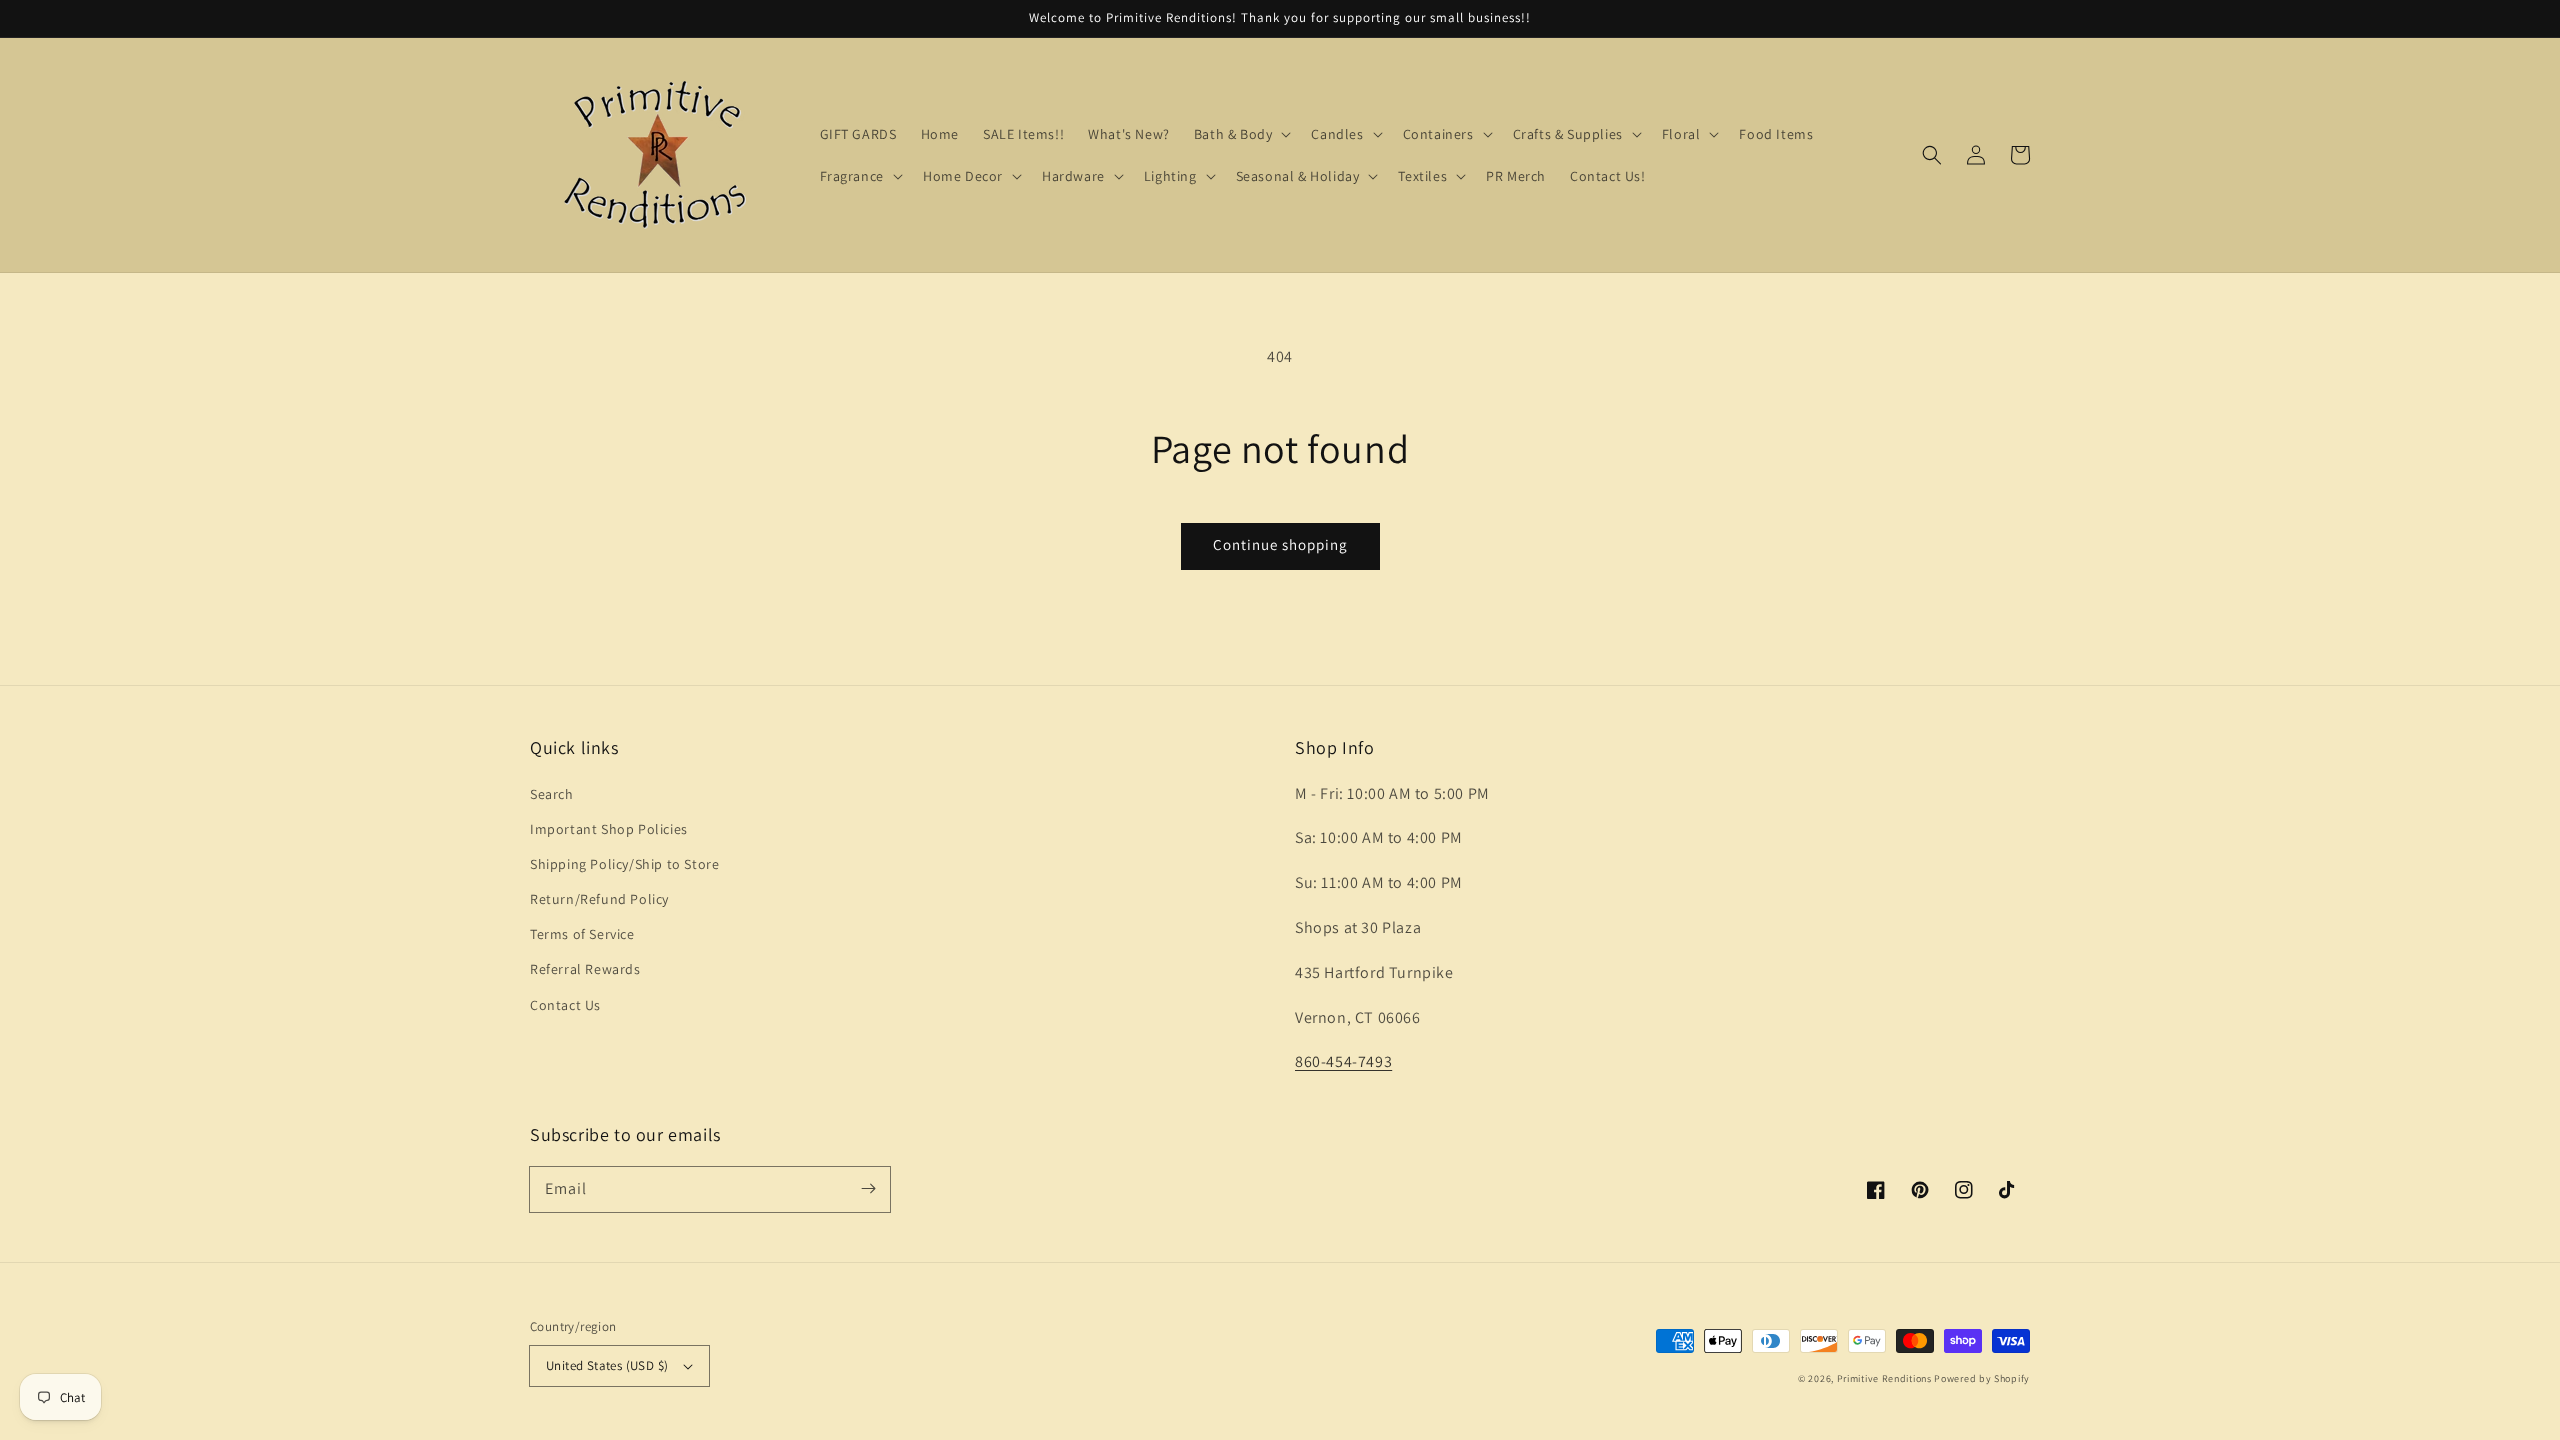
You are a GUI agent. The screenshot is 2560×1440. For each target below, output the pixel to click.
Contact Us (565, 1005)
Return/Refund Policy (599, 899)
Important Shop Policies (609, 829)
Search (552, 794)
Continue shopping (1280, 544)
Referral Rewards (585, 969)
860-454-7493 (1343, 1061)
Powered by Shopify (1982, 1378)
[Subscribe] (868, 1189)
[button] (1932, 155)
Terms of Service (582, 934)
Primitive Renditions (1884, 1378)
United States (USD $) (607, 1365)
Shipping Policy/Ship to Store (624, 864)
